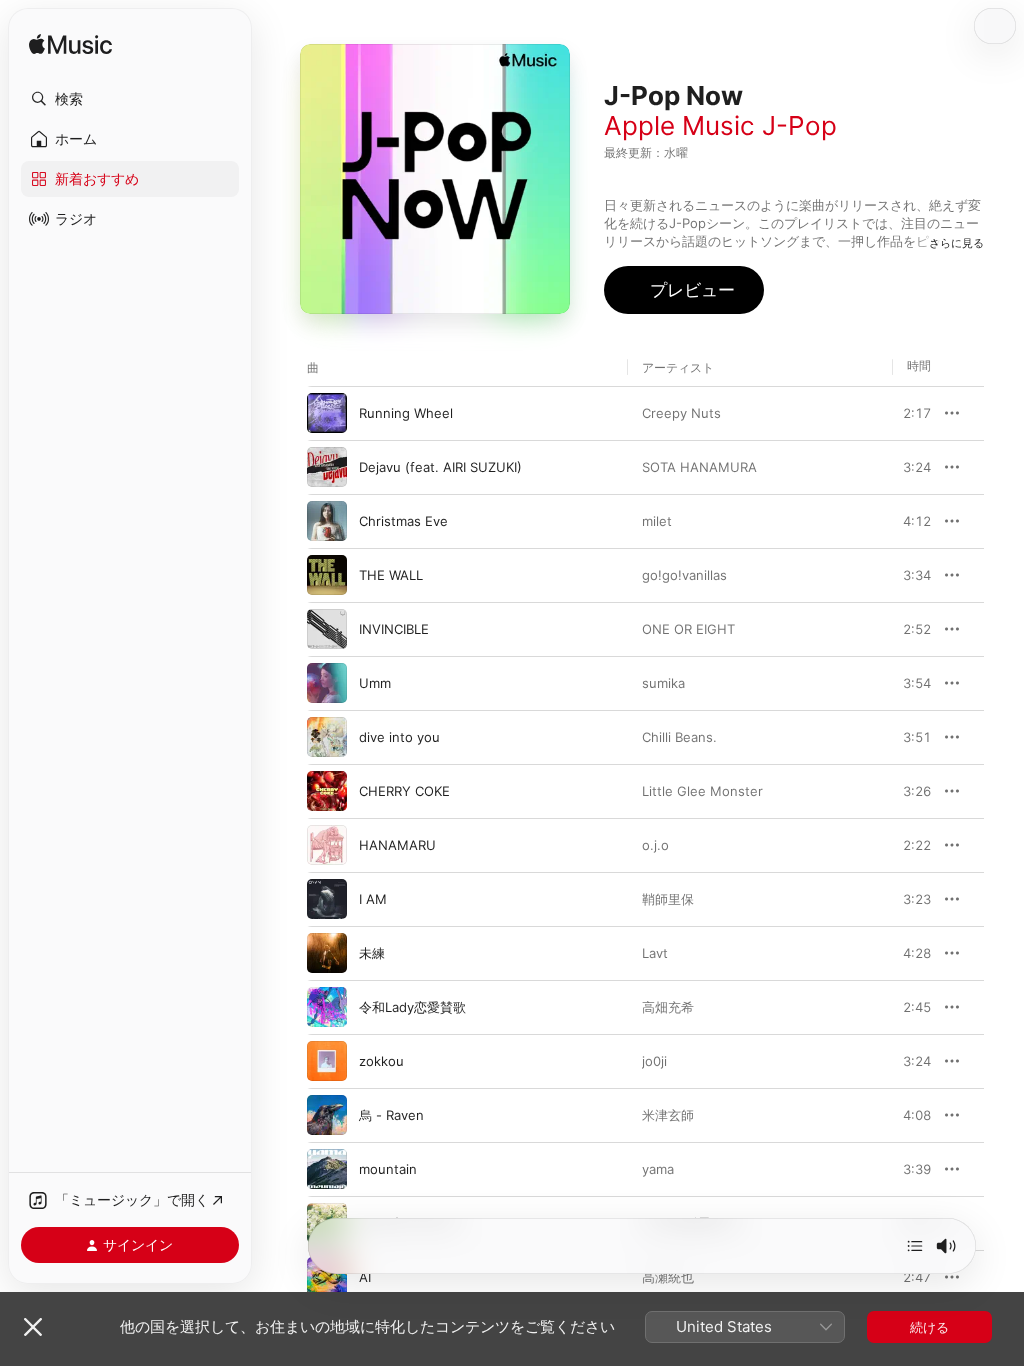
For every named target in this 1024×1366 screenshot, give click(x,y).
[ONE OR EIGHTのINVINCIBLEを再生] (327, 629)
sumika (663, 683)
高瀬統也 (668, 1277)
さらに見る (956, 243)
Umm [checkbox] (375, 683)
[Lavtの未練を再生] (327, 953)
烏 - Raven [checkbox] (391, 1115)
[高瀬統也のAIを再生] (327, 1277)
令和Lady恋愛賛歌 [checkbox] (412, 1007)
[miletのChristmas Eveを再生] (327, 521)
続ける (929, 1327)
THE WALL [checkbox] (391, 575)
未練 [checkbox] (372, 953)
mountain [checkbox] (388, 1169)
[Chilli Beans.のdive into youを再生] (327, 737)
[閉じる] (33, 1327)
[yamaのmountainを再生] (327, 1169)
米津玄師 (668, 1115)
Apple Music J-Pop (720, 125)
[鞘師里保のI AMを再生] (327, 899)
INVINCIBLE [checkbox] (394, 629)
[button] (130, 99)
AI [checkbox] (365, 1277)
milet (657, 521)
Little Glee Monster (702, 791)
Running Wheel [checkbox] (406, 413)
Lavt (655, 953)
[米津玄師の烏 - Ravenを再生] (327, 1115)
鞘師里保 (668, 899)
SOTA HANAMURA (699, 467)
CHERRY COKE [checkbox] (404, 791)
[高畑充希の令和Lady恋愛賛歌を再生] (327, 1007)
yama (658, 1169)
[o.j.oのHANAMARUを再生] (327, 845)
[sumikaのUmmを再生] (327, 683)
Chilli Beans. (679, 737)
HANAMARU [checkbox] (397, 845)
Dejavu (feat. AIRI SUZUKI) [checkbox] (440, 467)
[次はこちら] (915, 1246)
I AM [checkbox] (373, 899)
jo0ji (654, 1061)
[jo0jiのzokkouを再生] (327, 1061)
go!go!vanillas (684, 575)
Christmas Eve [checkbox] (403, 521)
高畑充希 (668, 1007)
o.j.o (655, 845)
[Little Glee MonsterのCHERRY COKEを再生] (327, 791)
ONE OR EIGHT (688, 629)
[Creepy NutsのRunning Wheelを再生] (327, 413)
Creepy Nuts (681, 413)
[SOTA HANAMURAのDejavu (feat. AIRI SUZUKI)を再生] (327, 467)
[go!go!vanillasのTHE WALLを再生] (327, 575)
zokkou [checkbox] (381, 1061)
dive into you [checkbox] (399, 737)
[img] (70, 45)
